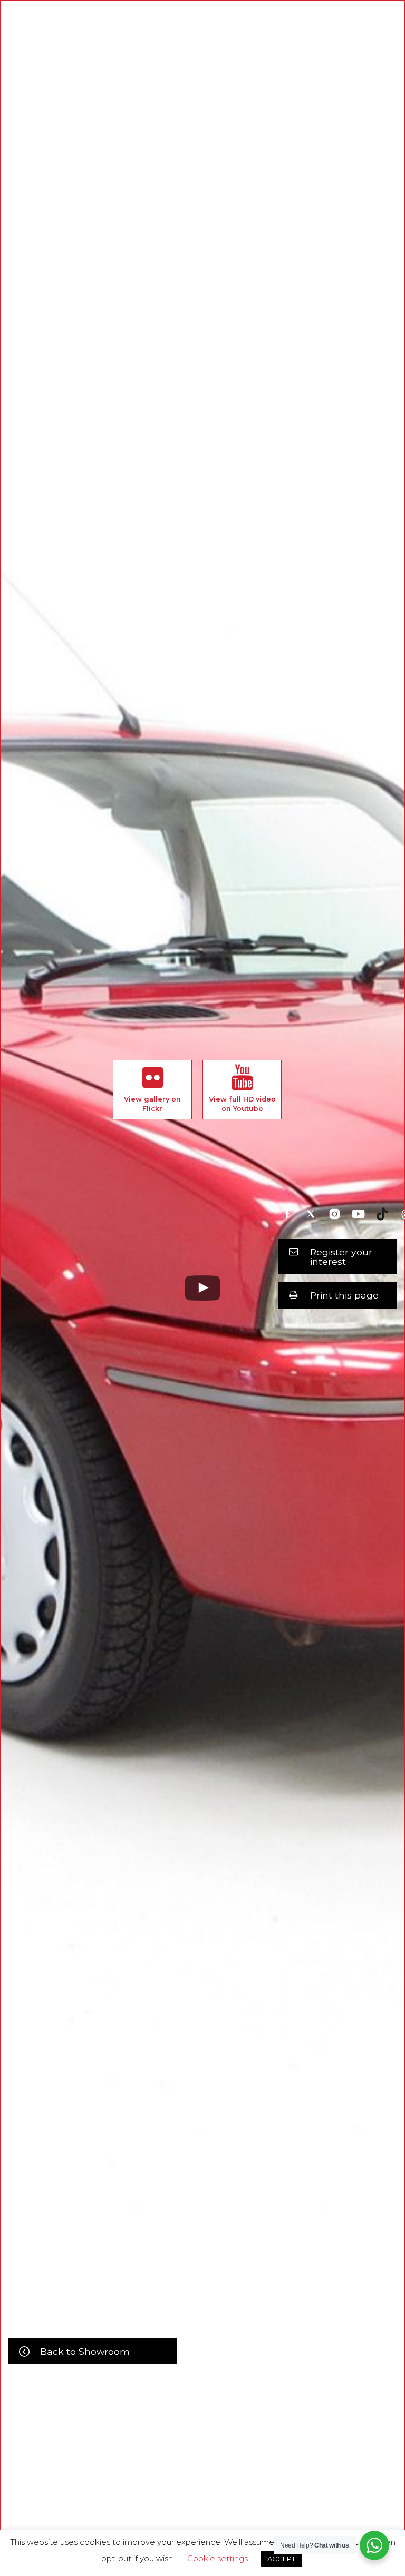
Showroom (174, 2473)
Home (95, 2473)
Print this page (344, 1295)
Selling (220, 2473)
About (130, 2473)
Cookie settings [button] (218, 2558)
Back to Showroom (85, 2351)
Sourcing (263, 2473)
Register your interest (341, 1257)
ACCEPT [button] (281, 2559)
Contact (306, 2473)
